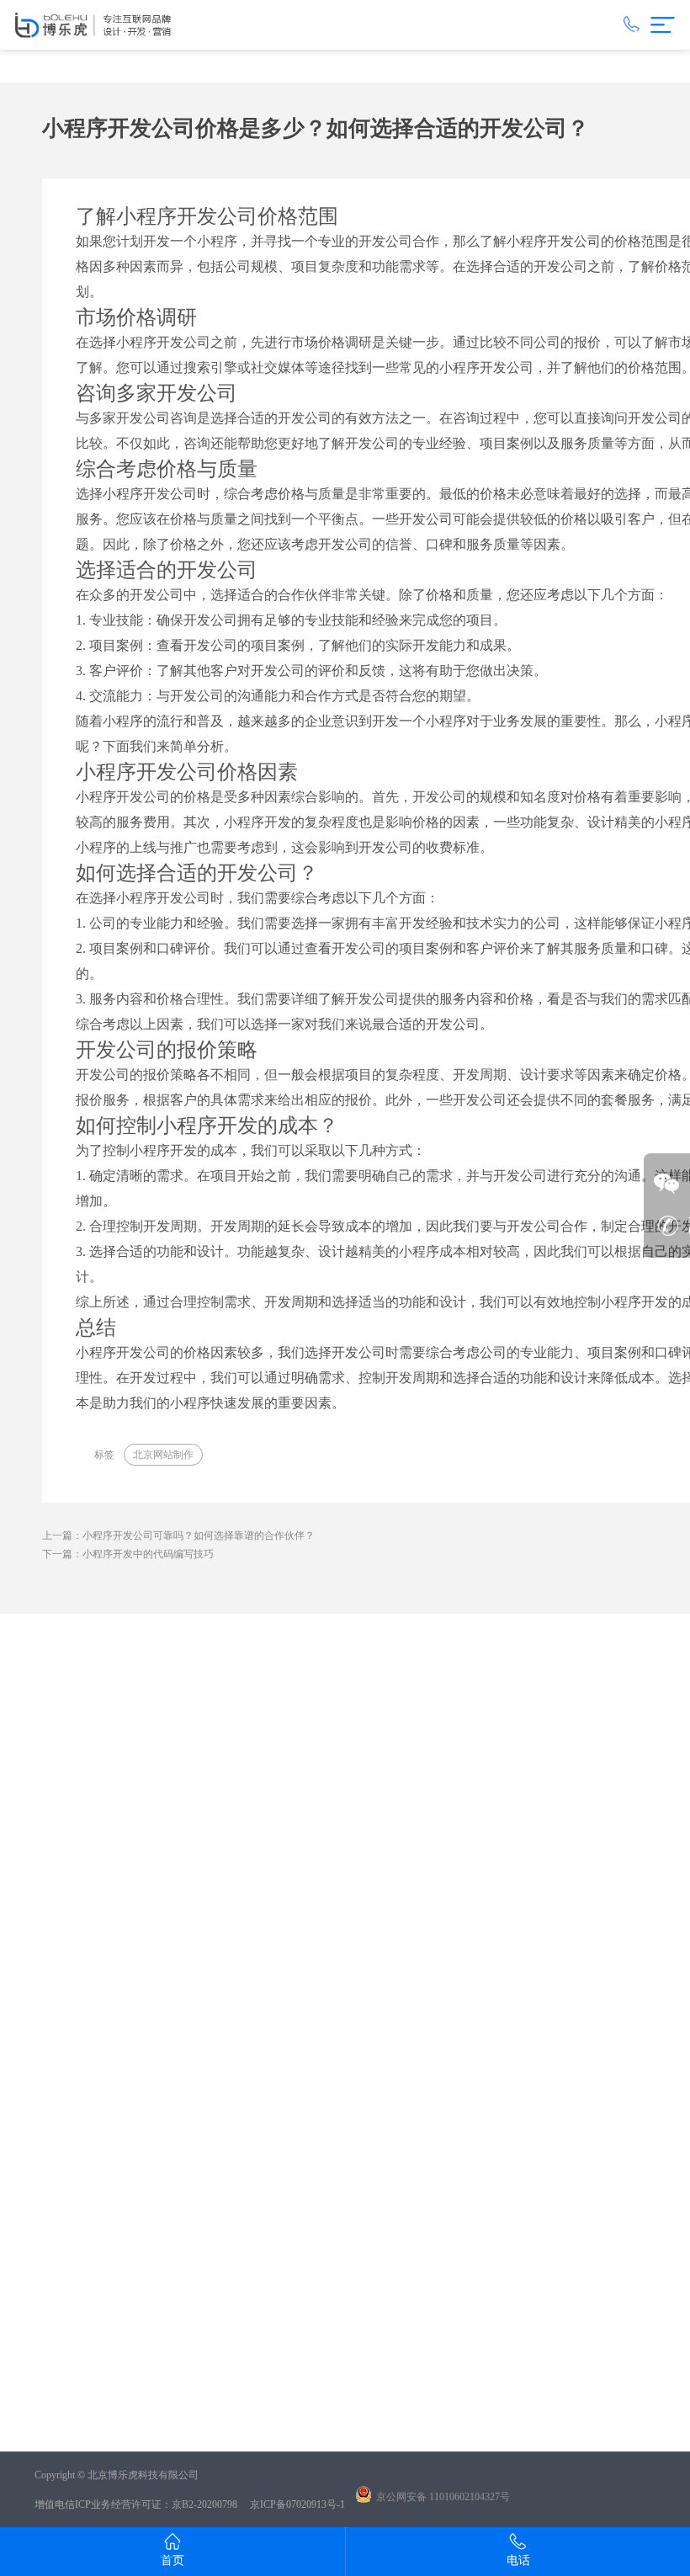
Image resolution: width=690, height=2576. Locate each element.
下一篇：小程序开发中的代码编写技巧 (128, 1554)
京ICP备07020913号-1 (297, 2504)
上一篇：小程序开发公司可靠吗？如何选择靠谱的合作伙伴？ (178, 1535)
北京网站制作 (163, 1455)
